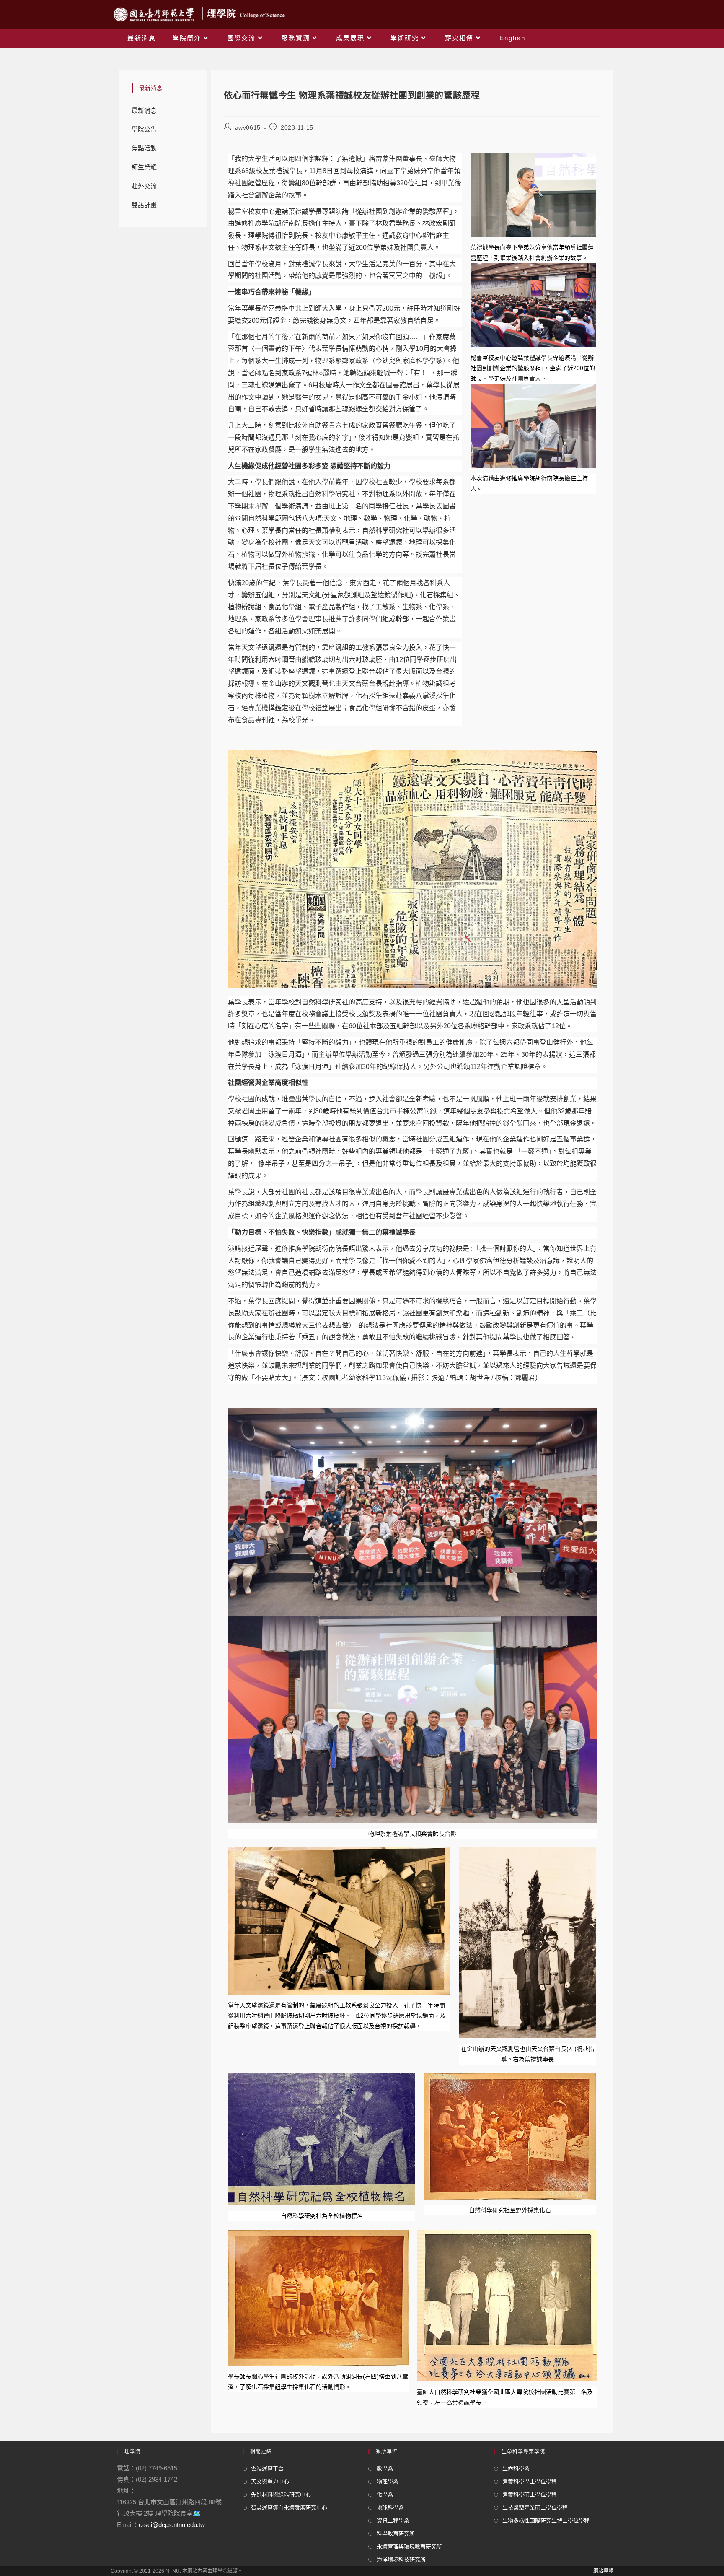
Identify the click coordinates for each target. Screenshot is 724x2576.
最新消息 (144, 110)
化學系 (385, 2494)
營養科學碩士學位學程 (530, 2494)
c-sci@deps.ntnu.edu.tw (172, 2525)
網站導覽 (603, 2571)
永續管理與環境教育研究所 (409, 2546)
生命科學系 (516, 2468)
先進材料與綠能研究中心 (281, 2494)
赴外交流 (144, 186)
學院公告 (144, 129)
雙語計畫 (144, 205)
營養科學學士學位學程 (530, 2481)
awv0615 (248, 127)
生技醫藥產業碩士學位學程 (535, 2507)
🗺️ (197, 2513)
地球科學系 (390, 2507)
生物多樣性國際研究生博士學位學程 (546, 2520)
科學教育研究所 (396, 2533)
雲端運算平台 (267, 2468)
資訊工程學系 (393, 2520)
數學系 (385, 2468)
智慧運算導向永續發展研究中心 (289, 2507)
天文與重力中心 (270, 2481)
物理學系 (388, 2481)
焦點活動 (144, 148)
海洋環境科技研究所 (401, 2559)
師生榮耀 (144, 167)
